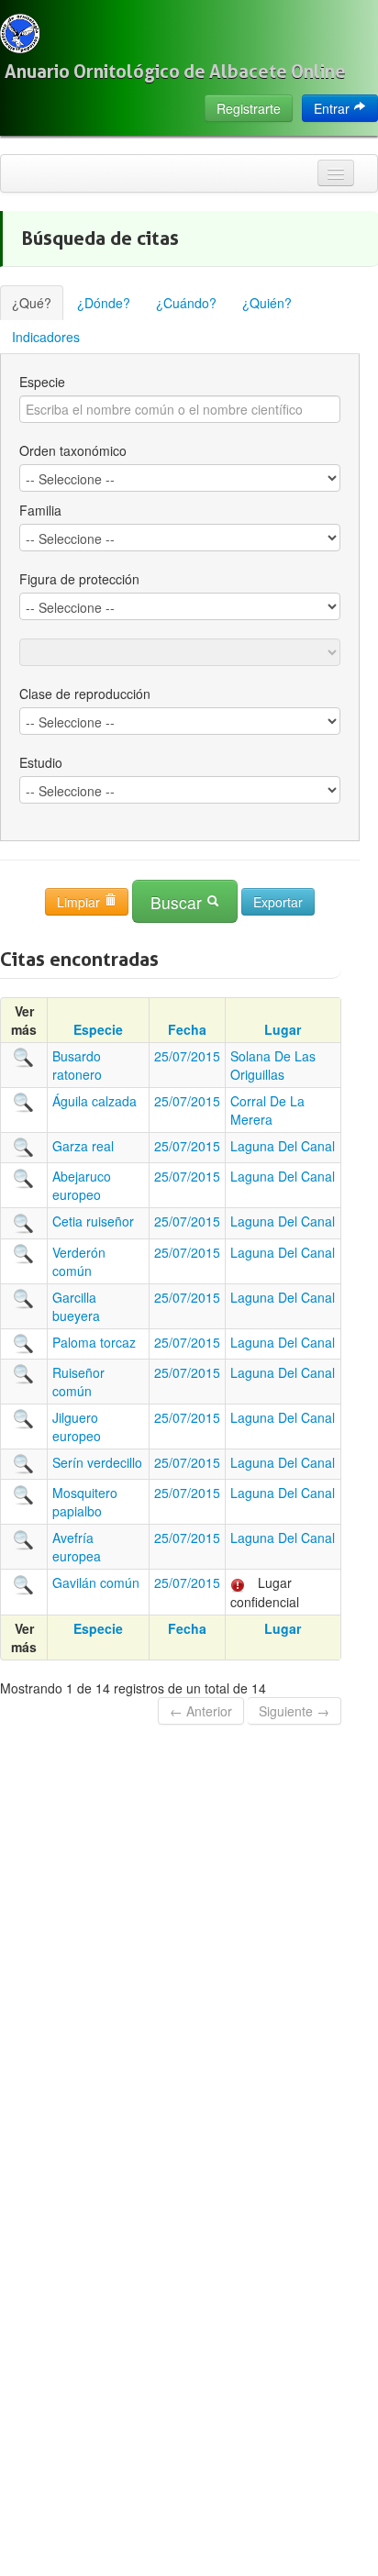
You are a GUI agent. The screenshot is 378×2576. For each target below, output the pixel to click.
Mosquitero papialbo (85, 1502)
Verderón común (79, 1261)
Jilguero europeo (77, 1427)
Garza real (83, 1146)
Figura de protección (79, 579)
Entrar (334, 108)
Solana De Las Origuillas (273, 1065)
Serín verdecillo (97, 1462)
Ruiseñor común (78, 1382)
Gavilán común (96, 1582)
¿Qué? (32, 303)
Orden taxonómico (73, 450)
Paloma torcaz (94, 1342)
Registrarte (249, 108)
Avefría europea (77, 1547)
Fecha (187, 1029)
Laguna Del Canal (283, 1146)
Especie (42, 382)
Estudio (41, 762)
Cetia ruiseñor (93, 1221)
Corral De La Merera (267, 1110)
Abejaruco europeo (82, 1185)
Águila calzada (94, 1101)
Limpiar (80, 902)
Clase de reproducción (85, 694)
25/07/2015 (187, 1056)
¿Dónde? (104, 303)
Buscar (178, 902)
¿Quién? (267, 303)
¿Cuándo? (186, 303)
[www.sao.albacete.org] (20, 33)
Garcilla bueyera (76, 1306)
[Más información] (24, 1056)
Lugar (283, 1029)
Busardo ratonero (77, 1065)
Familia (40, 510)
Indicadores (46, 337)
